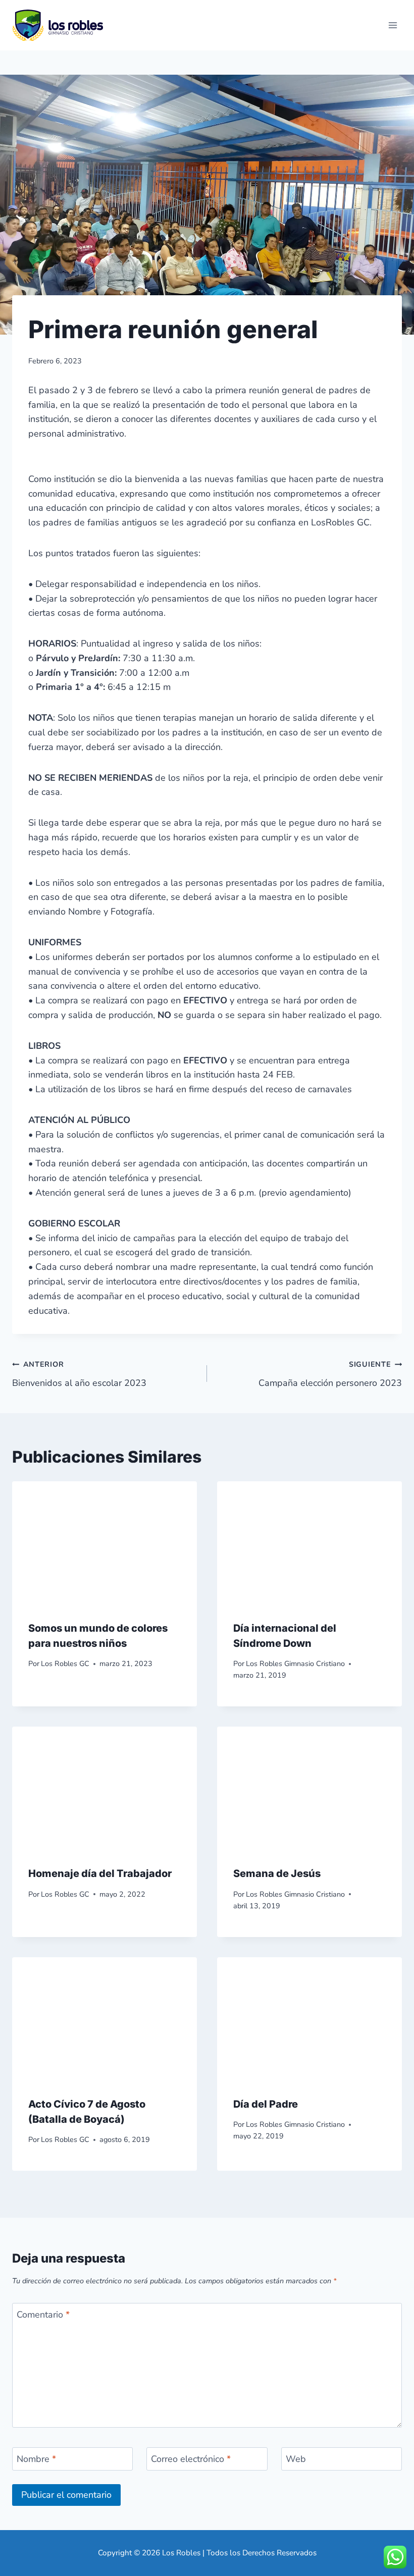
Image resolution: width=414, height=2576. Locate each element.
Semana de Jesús (277, 1873)
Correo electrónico (191, 2459)
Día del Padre (266, 2104)
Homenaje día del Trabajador (100, 1873)
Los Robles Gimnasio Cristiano (295, 1663)
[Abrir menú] (393, 25)
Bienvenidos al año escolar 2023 (79, 1374)
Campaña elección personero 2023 (330, 1374)
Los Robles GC (65, 1663)
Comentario (43, 2315)
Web (296, 2459)
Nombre (36, 2459)
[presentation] (105, 1543)
